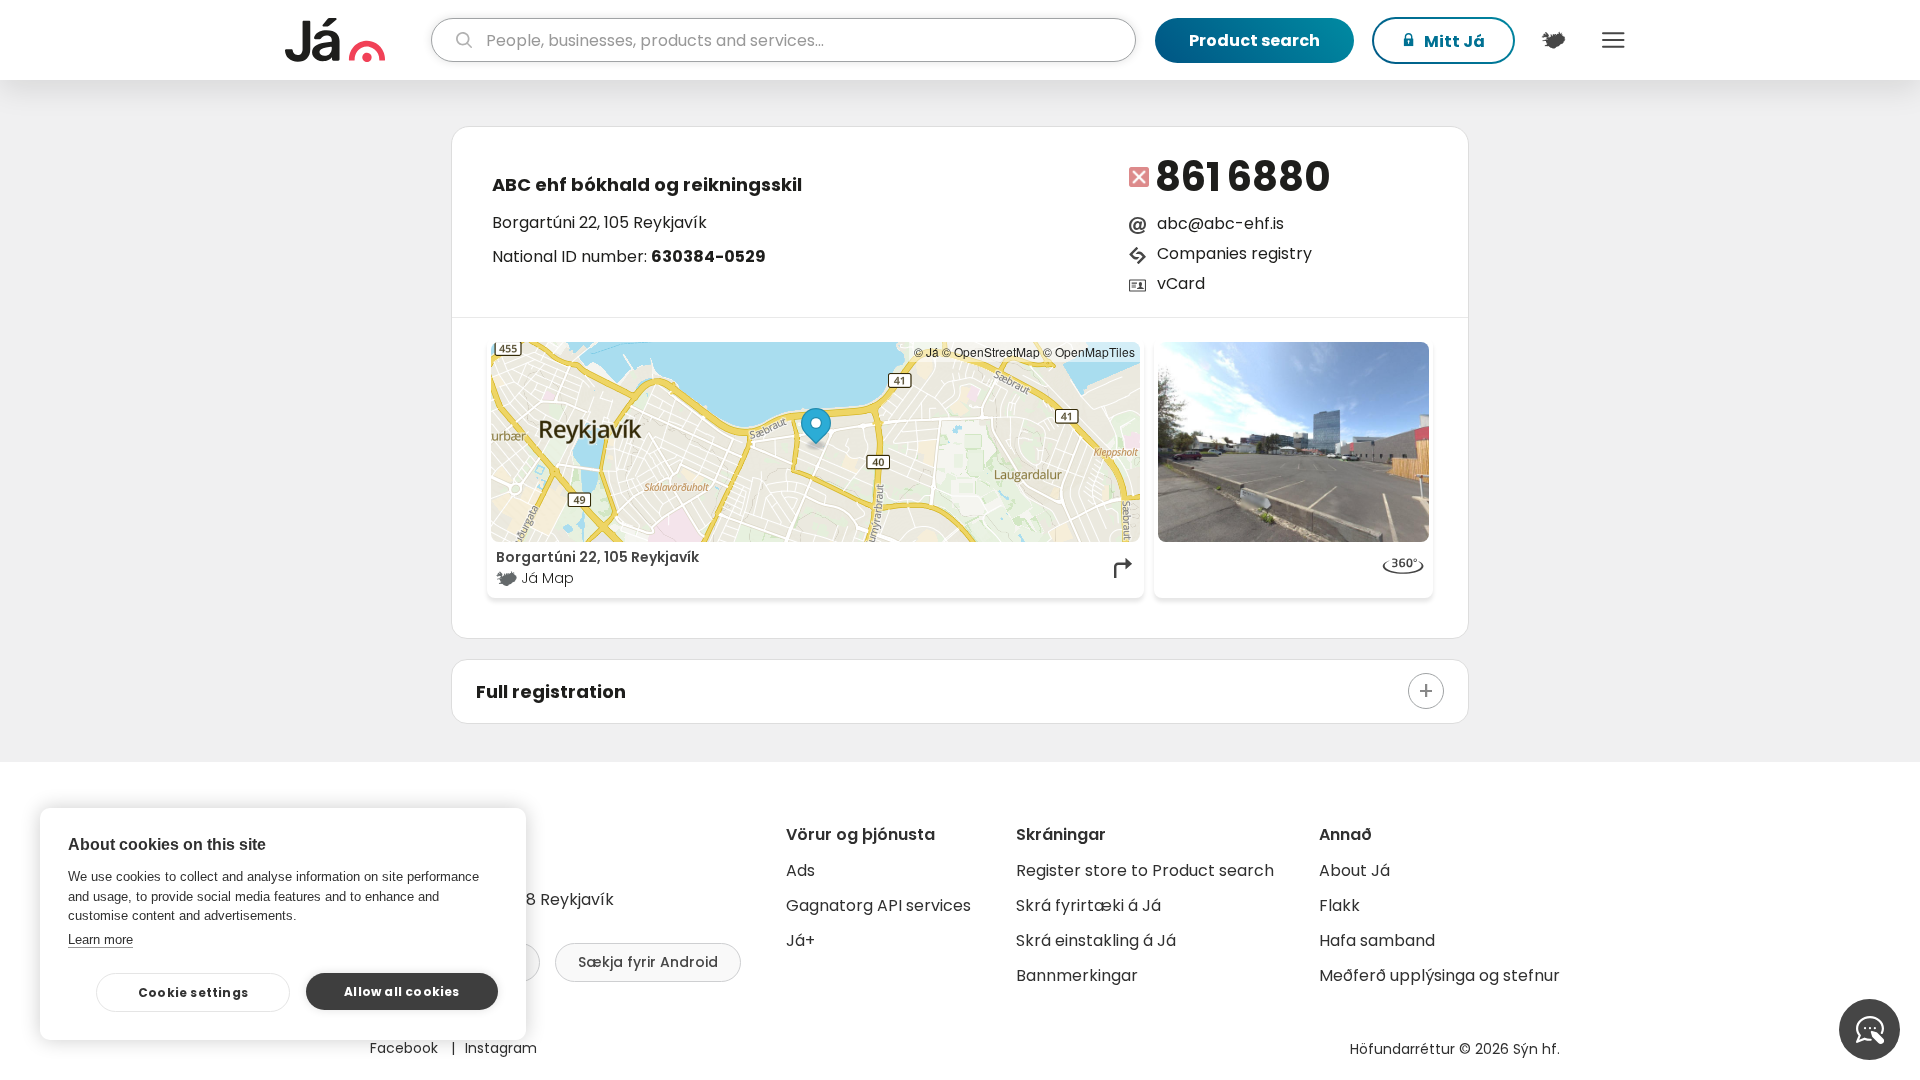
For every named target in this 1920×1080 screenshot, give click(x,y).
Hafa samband (1377, 940)
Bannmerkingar (1077, 975)
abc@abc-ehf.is (1220, 223)
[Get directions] (1124, 568)
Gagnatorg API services (878, 905)
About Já (1354, 870)
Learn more (100, 939)
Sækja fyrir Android (648, 962)
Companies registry (1234, 253)
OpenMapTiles (1095, 351)
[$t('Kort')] (1553, 40)
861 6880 (1243, 177)
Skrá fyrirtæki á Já (1088, 905)
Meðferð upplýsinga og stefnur (1439, 975)
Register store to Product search (1145, 870)
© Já (926, 351)
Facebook (406, 1048)
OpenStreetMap (997, 351)
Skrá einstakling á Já (1096, 940)
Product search (1254, 40)
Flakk (1339, 905)
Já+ (800, 940)
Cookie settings (193, 992)
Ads (800, 870)
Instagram (501, 1048)
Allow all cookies (401, 991)
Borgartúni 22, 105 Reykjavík (599, 222)
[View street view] (1294, 442)
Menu (1613, 40)
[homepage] (355, 40)
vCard (1181, 283)
